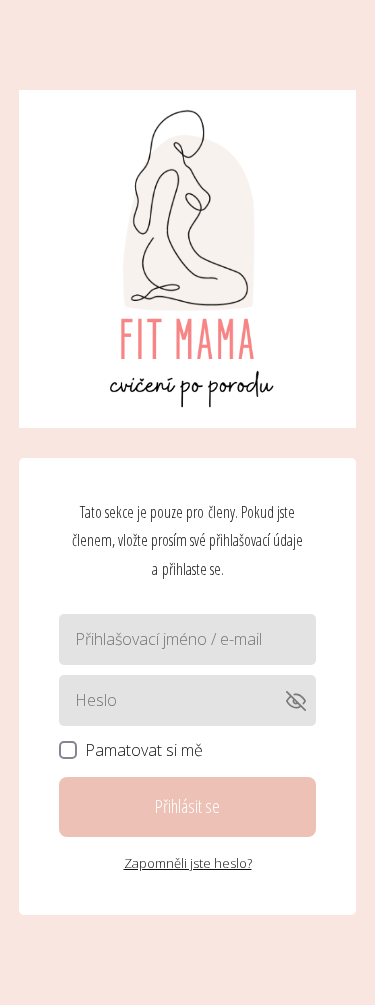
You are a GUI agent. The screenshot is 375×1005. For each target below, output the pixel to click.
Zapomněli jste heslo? (188, 863)
